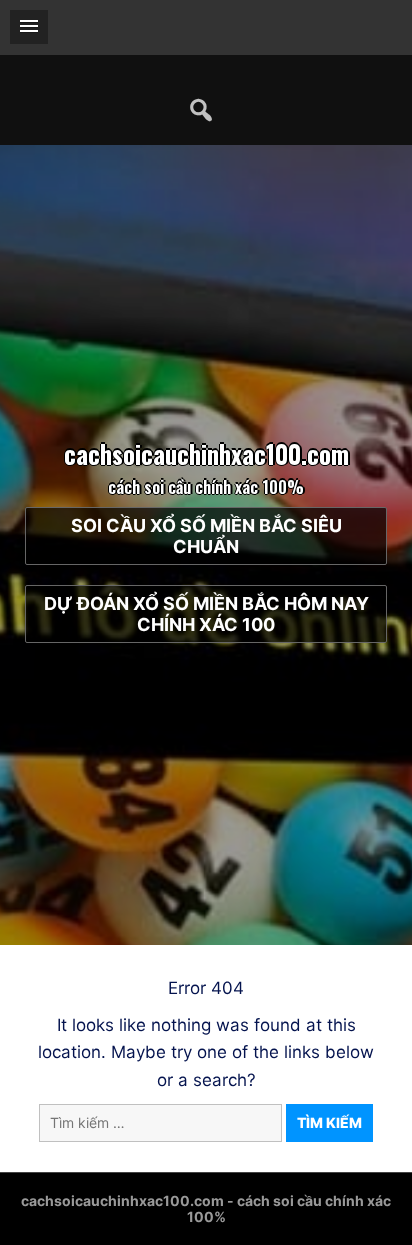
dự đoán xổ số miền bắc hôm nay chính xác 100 (206, 614)
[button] (29, 27)
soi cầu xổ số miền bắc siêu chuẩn (206, 536)
